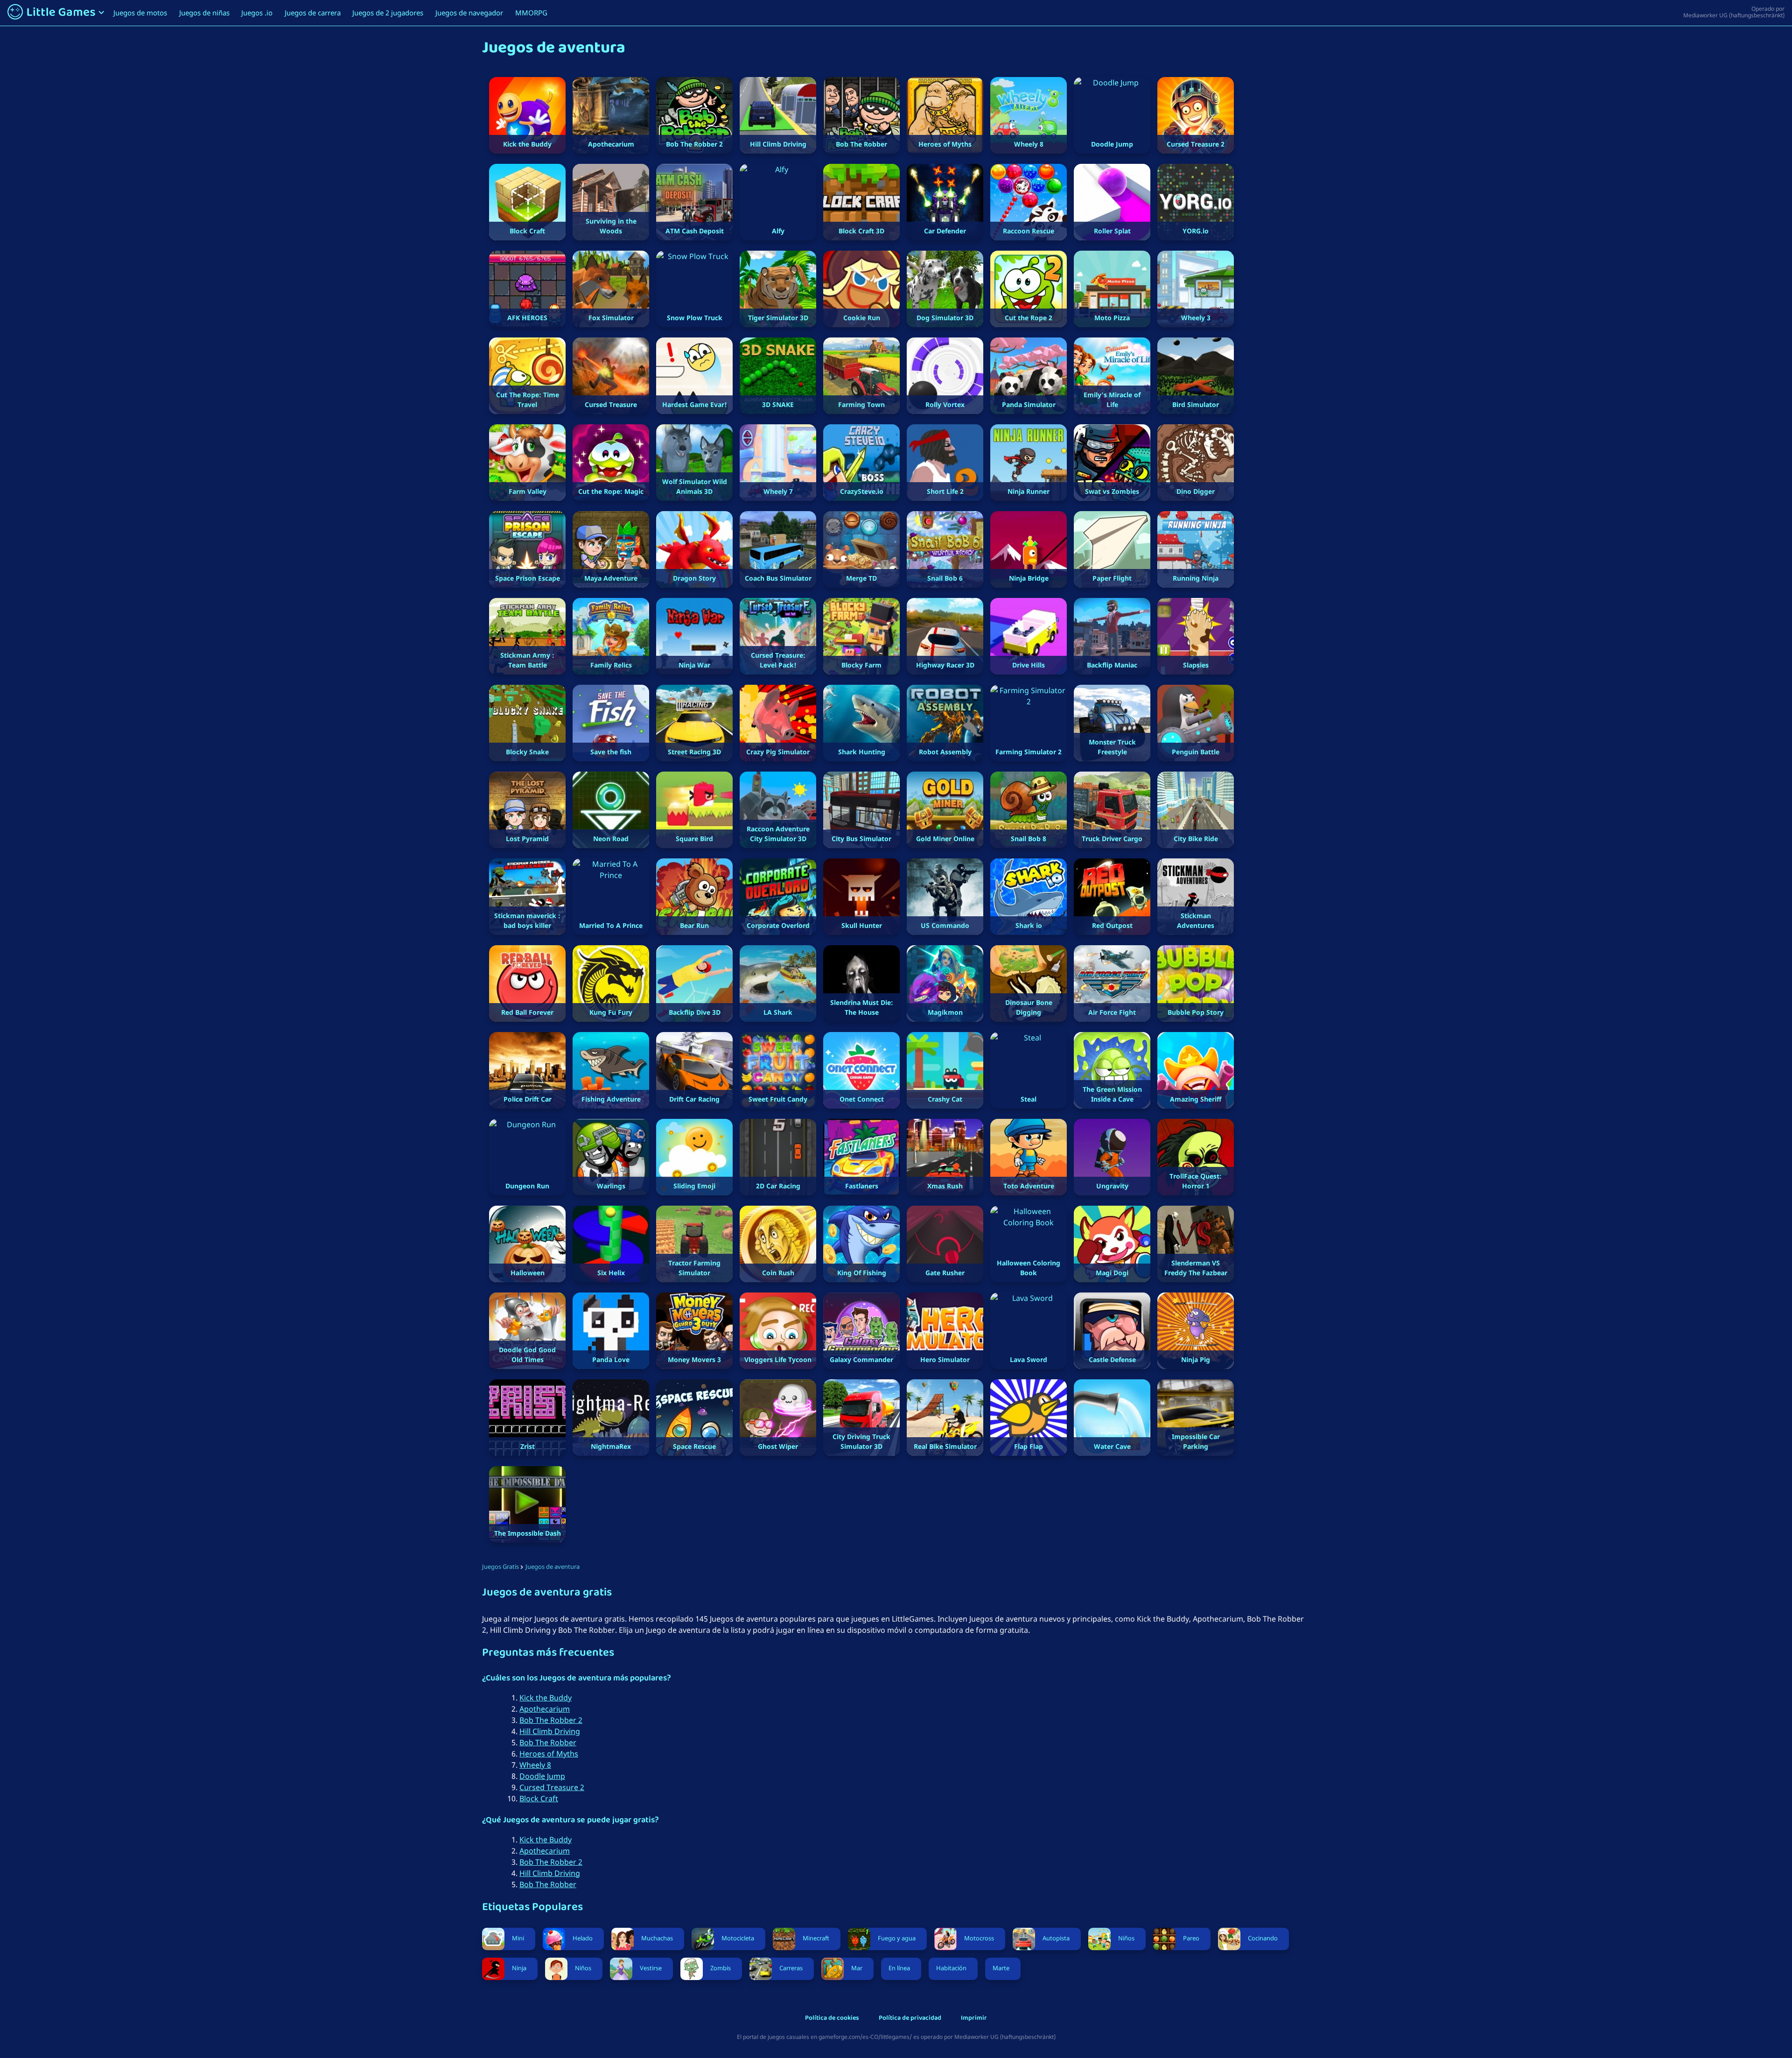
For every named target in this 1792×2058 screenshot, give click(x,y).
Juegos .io (257, 13)
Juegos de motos (140, 13)
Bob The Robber (548, 1742)
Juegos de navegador (469, 13)
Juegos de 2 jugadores (388, 13)
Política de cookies (832, 2019)
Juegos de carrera (313, 13)
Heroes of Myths (549, 1754)
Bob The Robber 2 (551, 1720)
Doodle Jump (542, 1776)
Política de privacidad (910, 2019)
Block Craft (539, 1798)
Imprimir (974, 2019)
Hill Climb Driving (550, 1731)
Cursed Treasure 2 (552, 1787)
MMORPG (531, 13)
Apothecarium (545, 1709)
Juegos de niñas (204, 13)
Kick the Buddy (546, 1698)
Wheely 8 (535, 1765)
